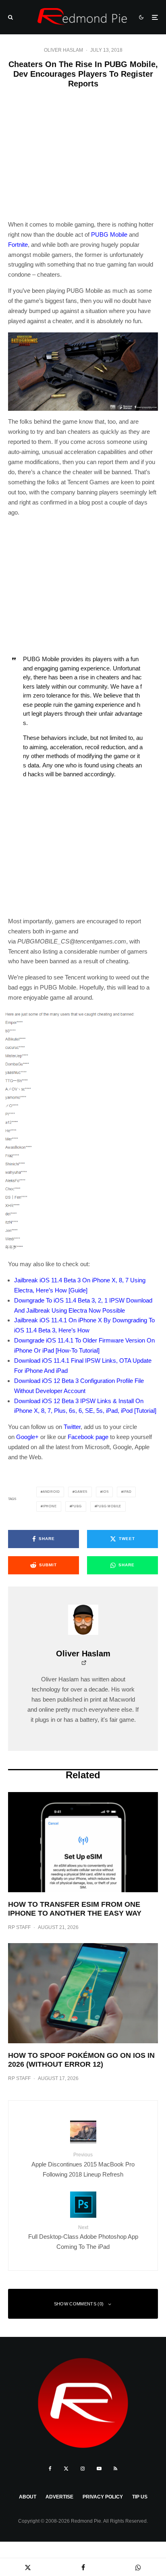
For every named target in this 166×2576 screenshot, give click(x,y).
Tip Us (140, 2497)
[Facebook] (50, 2469)
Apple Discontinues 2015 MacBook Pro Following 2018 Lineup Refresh (83, 2165)
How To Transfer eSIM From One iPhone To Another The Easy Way (75, 1909)
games (81, 1492)
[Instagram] (83, 2469)
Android (51, 1492)
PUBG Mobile (109, 234)
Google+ (27, 1437)
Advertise (59, 2497)
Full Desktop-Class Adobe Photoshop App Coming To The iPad (83, 2237)
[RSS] (115, 2469)
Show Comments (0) (79, 2304)
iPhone (50, 1506)
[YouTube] (99, 2469)
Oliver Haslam (63, 50)
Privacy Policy (103, 2497)
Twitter (72, 1427)
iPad (127, 1492)
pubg (76, 1506)
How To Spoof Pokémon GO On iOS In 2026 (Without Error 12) (81, 2060)
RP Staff (19, 1927)
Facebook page (88, 1437)
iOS (105, 1492)
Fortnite (18, 245)
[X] (66, 2469)
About (28, 2497)
